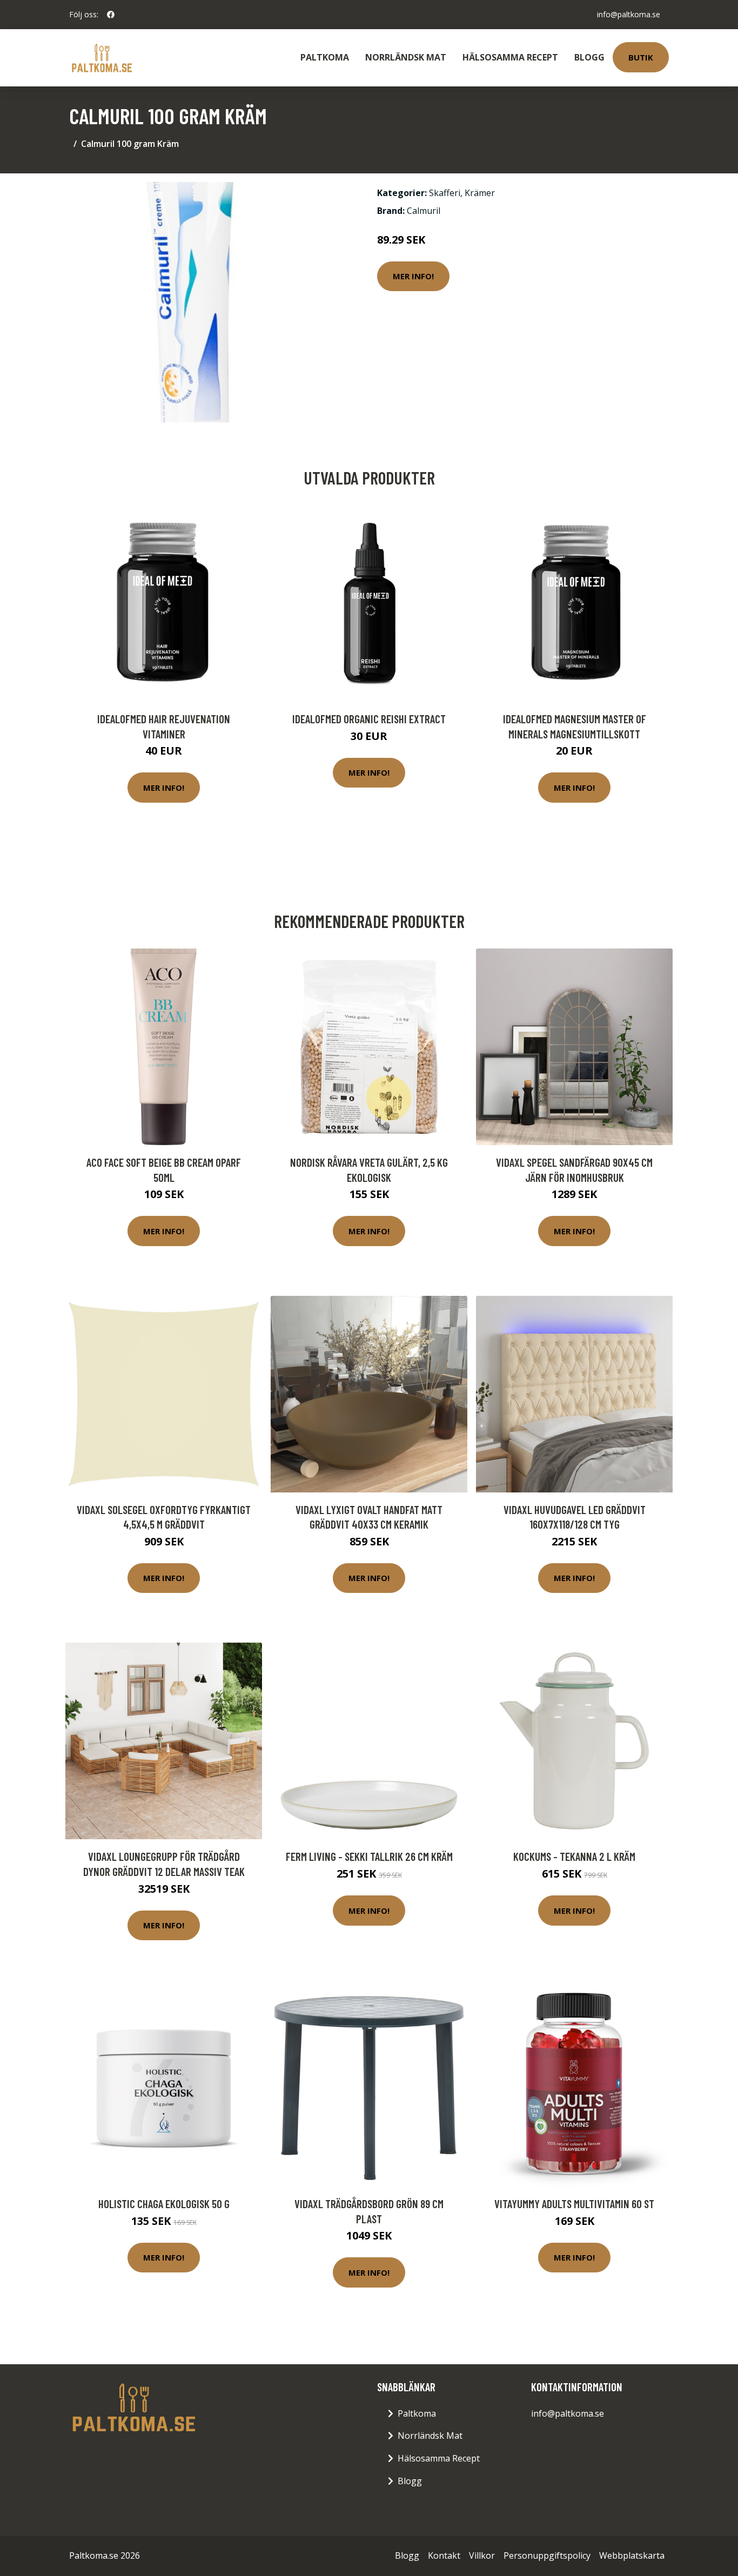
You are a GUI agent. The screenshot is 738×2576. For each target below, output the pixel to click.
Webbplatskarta (632, 2555)
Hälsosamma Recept (510, 57)
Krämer (480, 193)
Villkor (482, 2555)
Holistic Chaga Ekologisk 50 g (164, 2204)
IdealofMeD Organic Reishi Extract (369, 719)
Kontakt (444, 2555)
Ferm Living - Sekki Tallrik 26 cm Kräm (369, 1856)
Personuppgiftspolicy (547, 2555)
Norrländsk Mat (406, 57)
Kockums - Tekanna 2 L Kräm (574, 1856)
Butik (641, 57)
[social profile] (111, 15)
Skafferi (445, 193)
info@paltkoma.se (629, 14)
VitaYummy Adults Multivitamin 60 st (574, 2204)
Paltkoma (325, 57)
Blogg (589, 57)
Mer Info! (413, 276)
